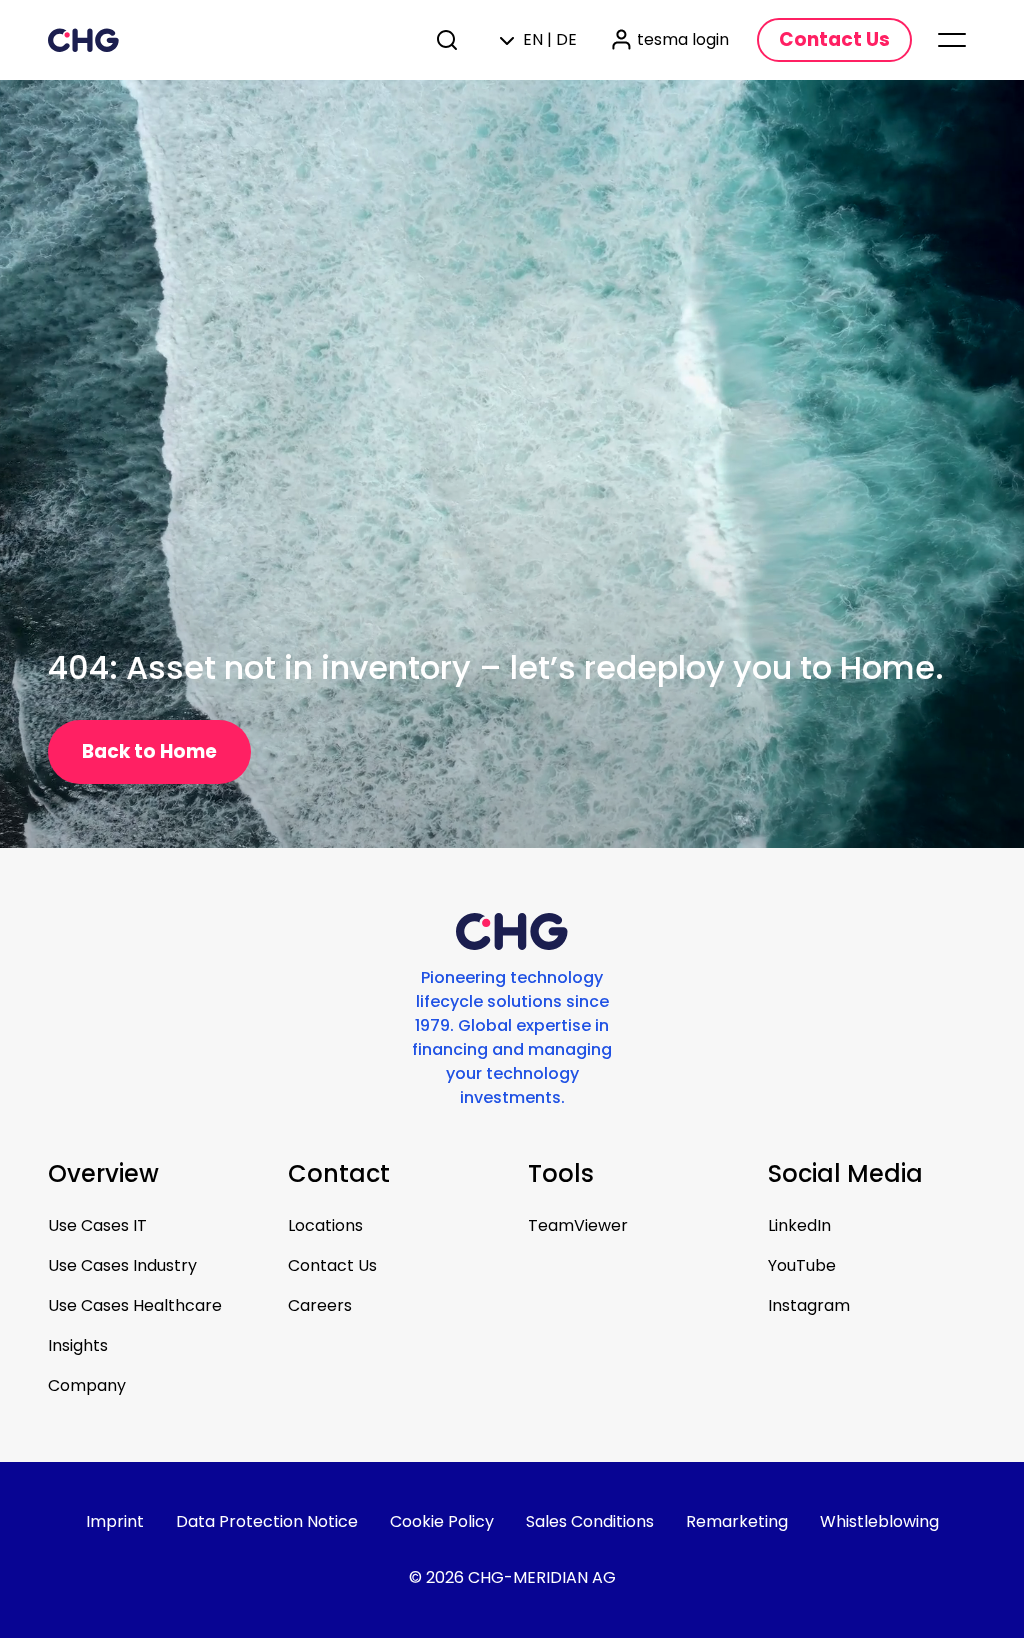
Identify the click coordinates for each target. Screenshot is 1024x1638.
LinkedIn (799, 1225)
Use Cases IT (97, 1225)
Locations (325, 1225)
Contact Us (332, 1265)
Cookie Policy (442, 1521)
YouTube (802, 1265)
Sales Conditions (590, 1521)
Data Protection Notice (267, 1521)
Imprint (115, 1521)
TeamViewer (578, 1225)
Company (87, 1385)
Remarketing (737, 1521)
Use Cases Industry (122, 1265)
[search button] (449, 40)
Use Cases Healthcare (135, 1305)
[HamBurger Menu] (952, 40)
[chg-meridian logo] (225, 40)
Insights (78, 1345)
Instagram (809, 1305)
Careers (320, 1305)
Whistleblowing (879, 1521)
